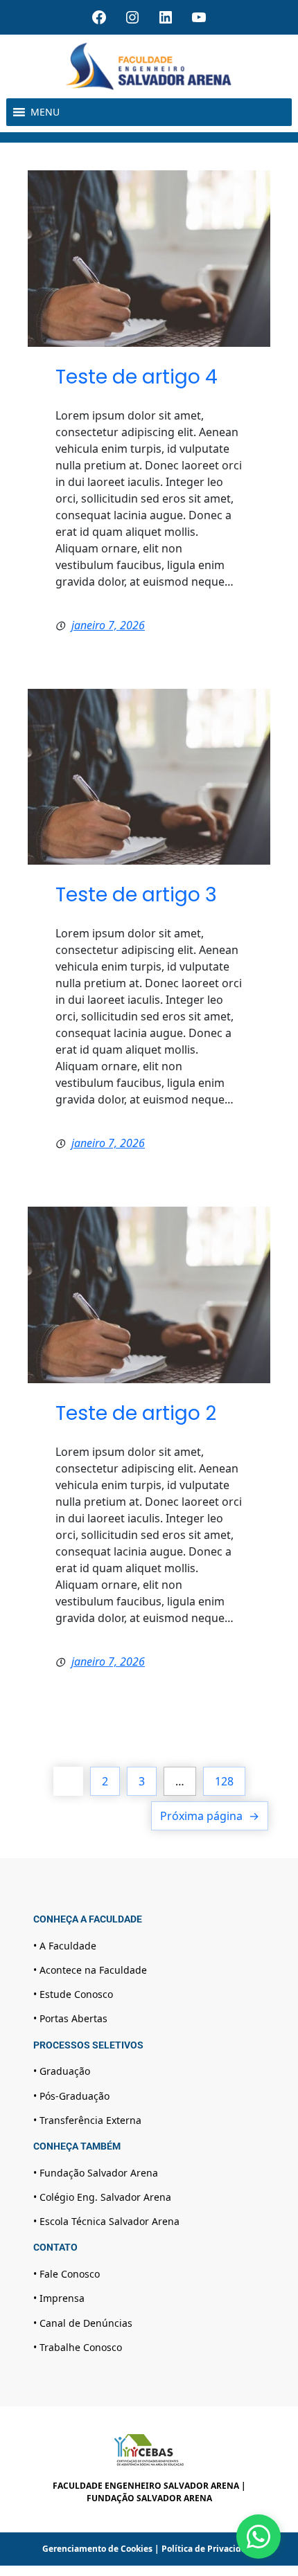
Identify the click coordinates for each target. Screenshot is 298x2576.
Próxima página (210, 1816)
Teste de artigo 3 (136, 895)
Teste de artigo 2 (136, 1413)
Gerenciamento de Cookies (97, 2549)
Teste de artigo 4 (137, 377)
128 (224, 1781)
